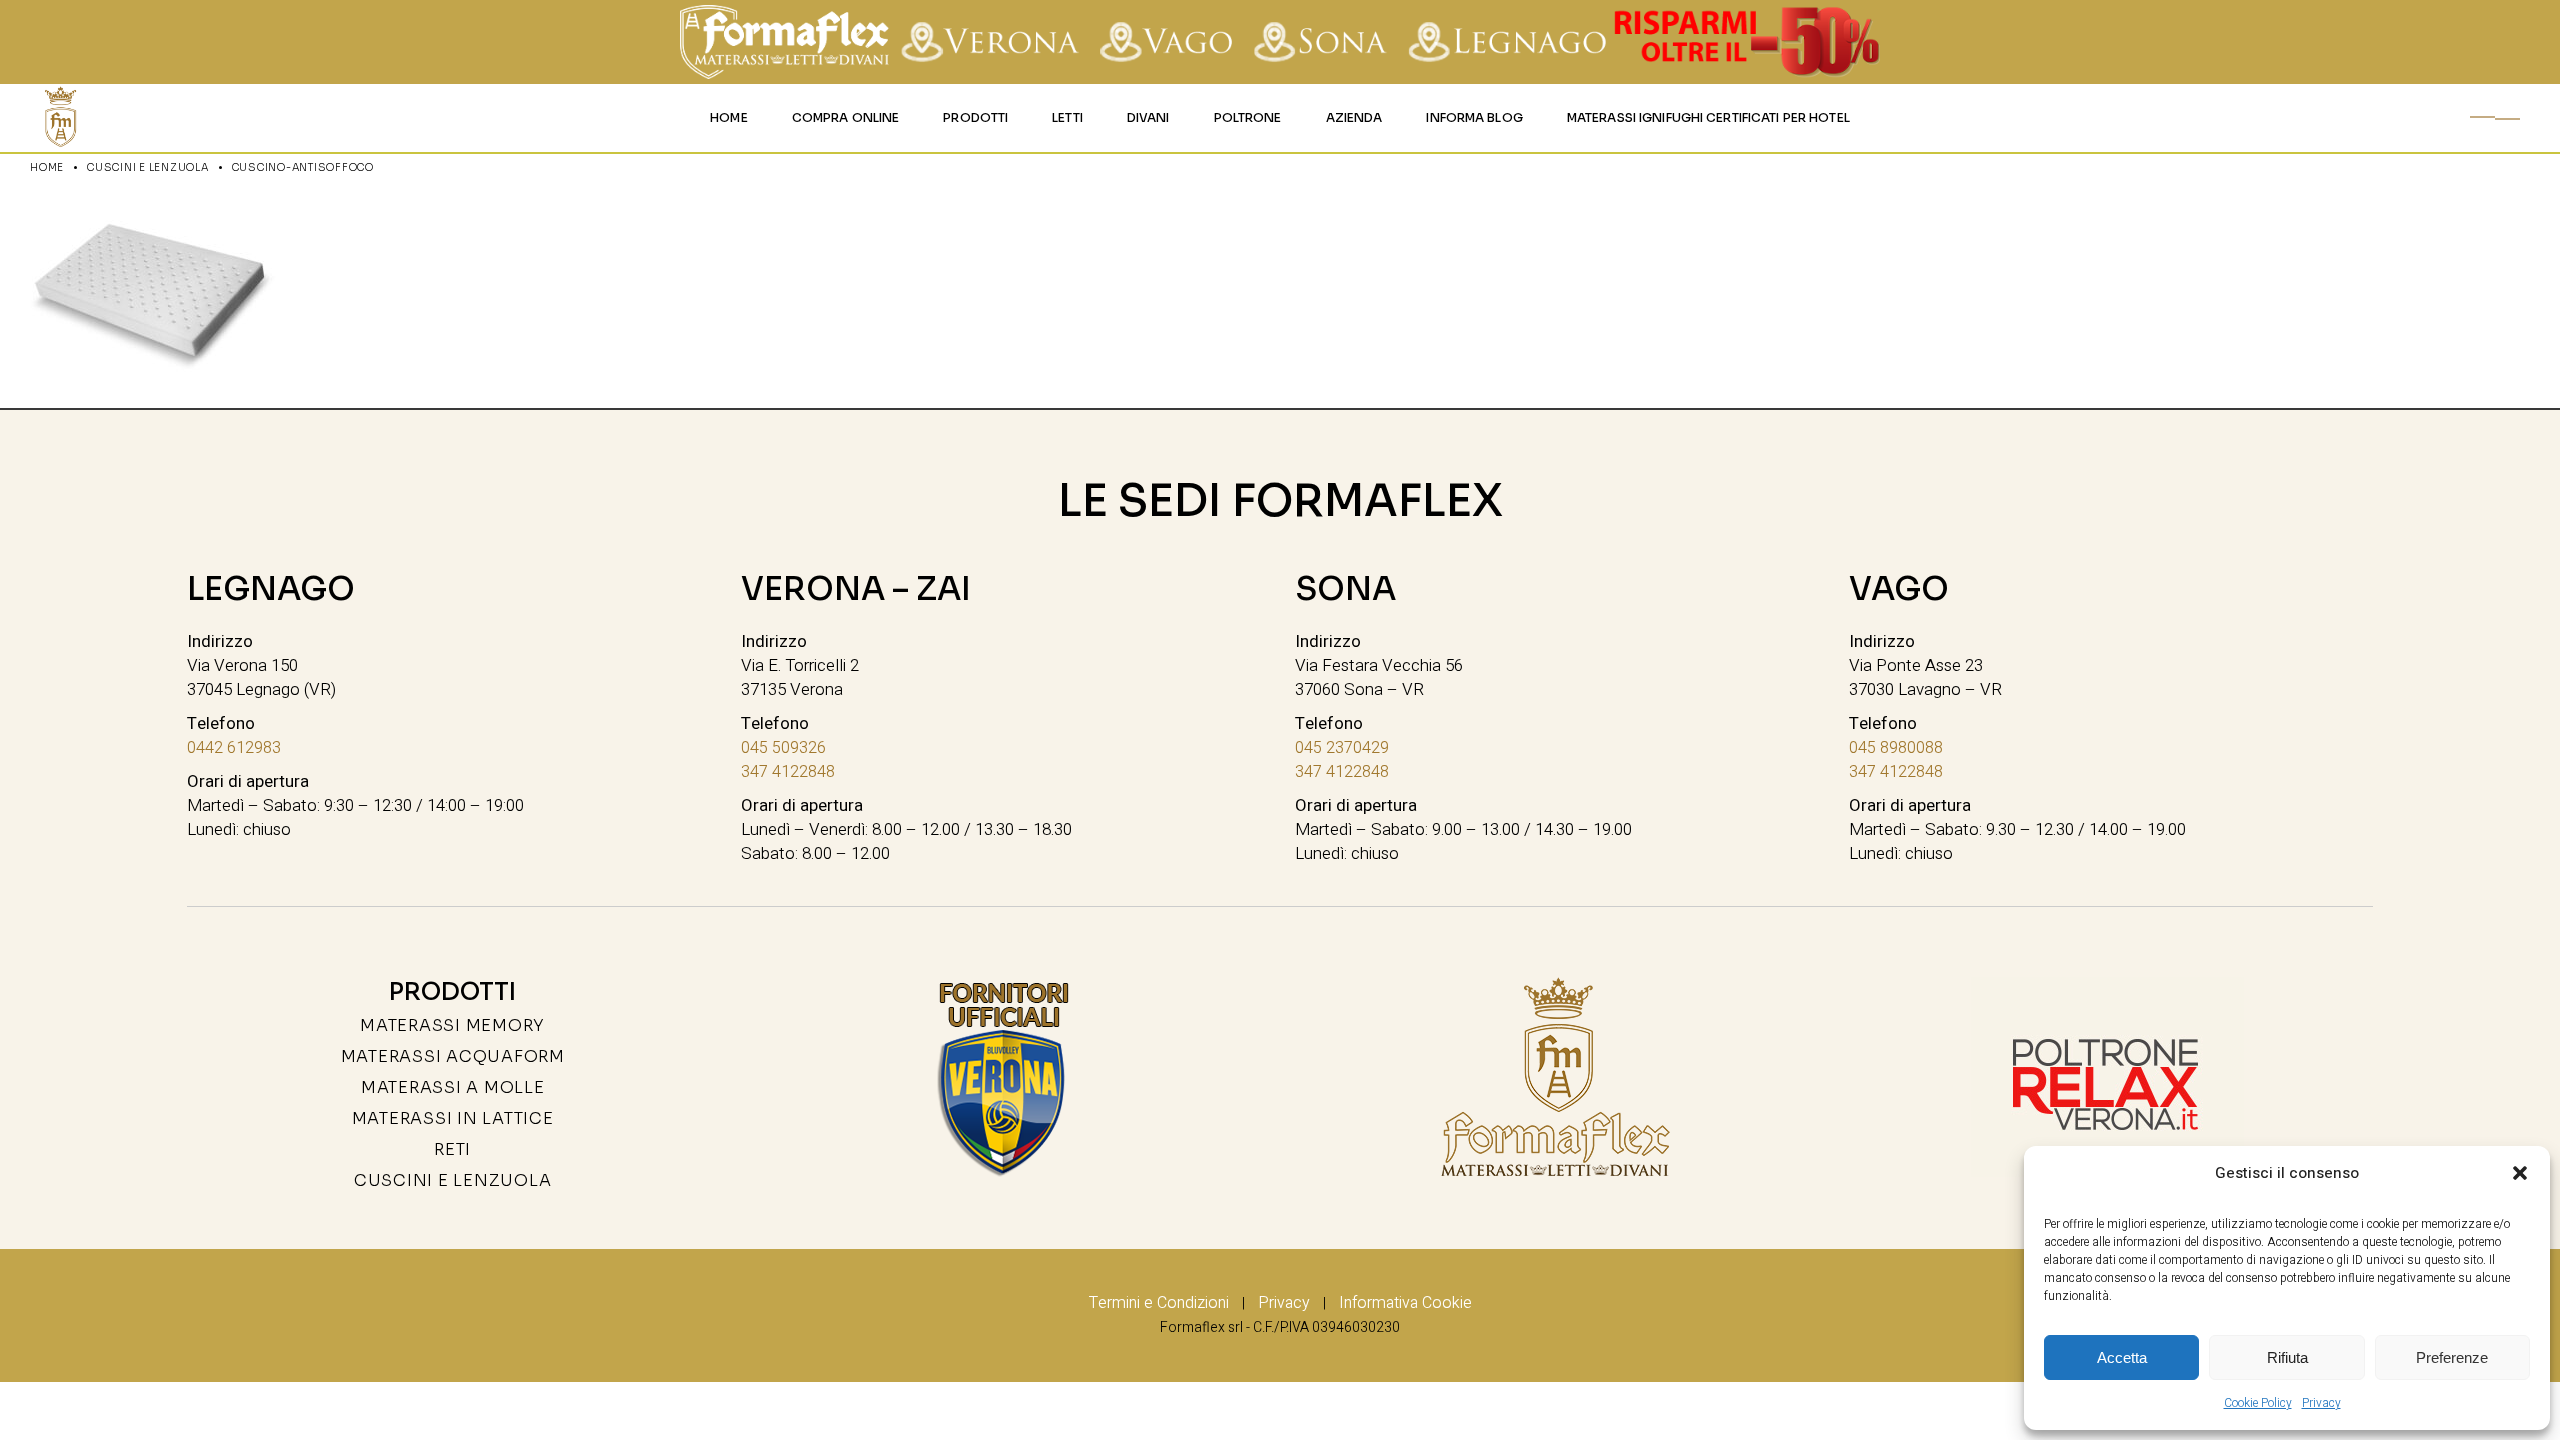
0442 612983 (234, 748)
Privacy (2321, 1403)
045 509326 (783, 748)
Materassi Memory (452, 1025)
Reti (452, 1149)
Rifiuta (2287, 1357)
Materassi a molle (453, 1087)
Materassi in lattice (453, 1118)
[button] (2520, 1173)
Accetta (2122, 1357)
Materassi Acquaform (453, 1056)
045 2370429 (1342, 748)
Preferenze (2452, 1357)
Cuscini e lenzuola (453, 1180)
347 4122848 (788, 772)
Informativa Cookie (1405, 1303)
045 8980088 (1896, 748)
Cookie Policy (2258, 1403)
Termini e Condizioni (1159, 1303)
